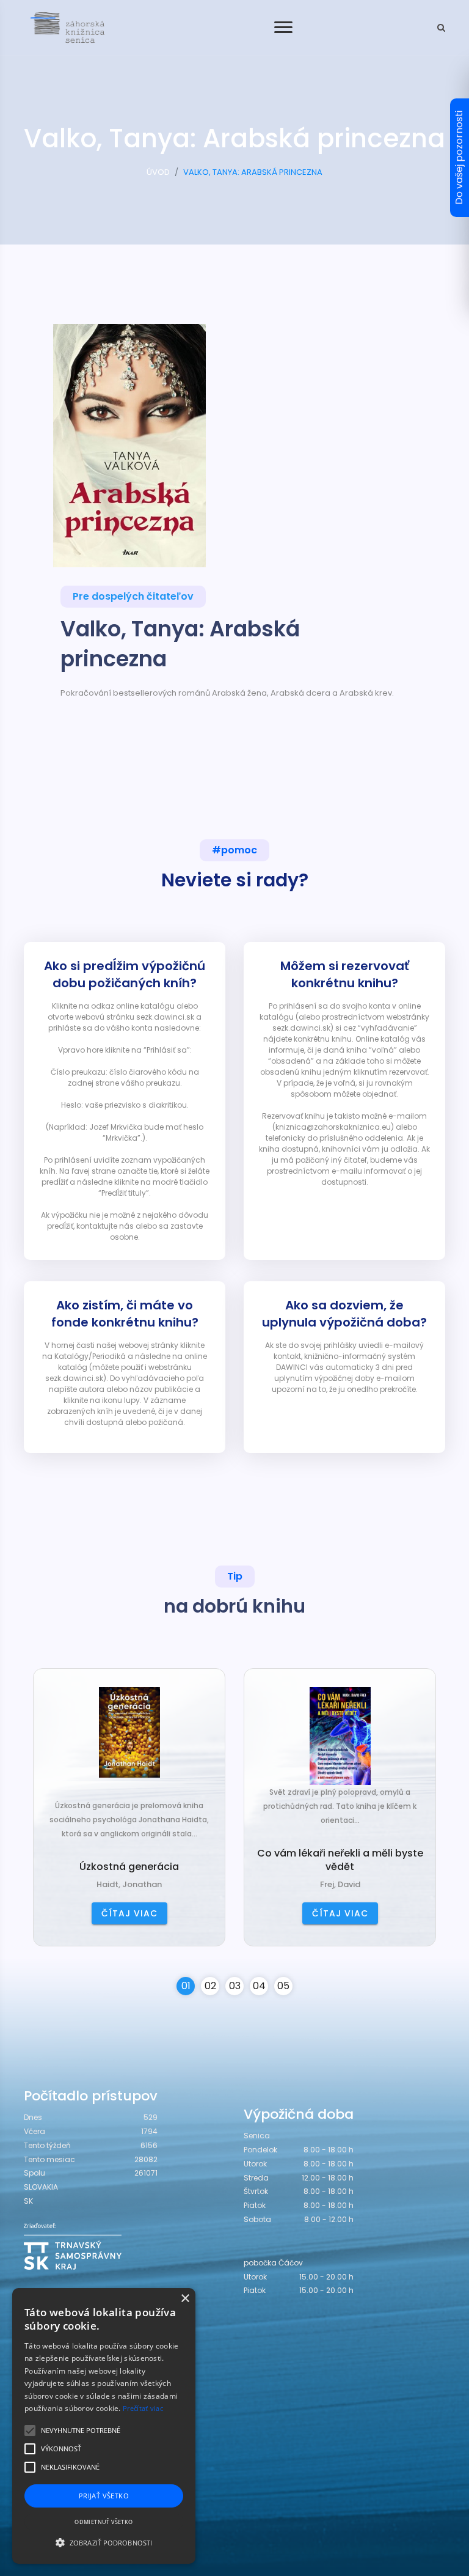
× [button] (185, 2299)
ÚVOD (158, 172)
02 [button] (210, 1986)
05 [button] (283, 1986)
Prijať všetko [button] (104, 2496)
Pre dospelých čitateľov (133, 596)
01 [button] (186, 1986)
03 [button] (235, 1986)
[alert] (104, 2426)
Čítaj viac (129, 1913)
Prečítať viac (143, 2408)
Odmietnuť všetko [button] (104, 2522)
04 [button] (259, 1986)
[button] (104, 2542)
